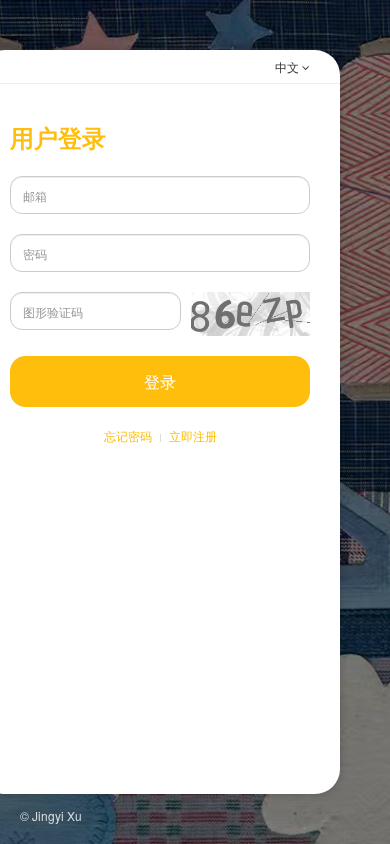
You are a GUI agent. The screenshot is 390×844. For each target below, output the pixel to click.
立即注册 (193, 435)
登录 (160, 381)
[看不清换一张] (250, 314)
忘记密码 (128, 435)
